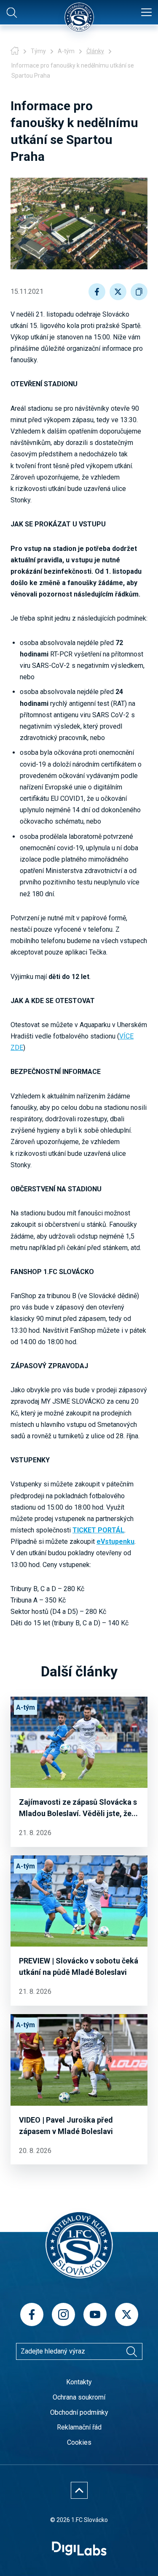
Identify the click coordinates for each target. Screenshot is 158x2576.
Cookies (79, 2442)
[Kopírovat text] (139, 292)
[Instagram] (63, 2314)
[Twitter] (127, 2314)
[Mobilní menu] (146, 13)
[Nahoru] (79, 2490)
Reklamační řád (79, 2427)
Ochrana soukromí (79, 2397)
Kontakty (79, 2382)
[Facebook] (32, 2314)
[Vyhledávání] (132, 2351)
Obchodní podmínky (79, 2412)
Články (95, 51)
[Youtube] (95, 2314)
